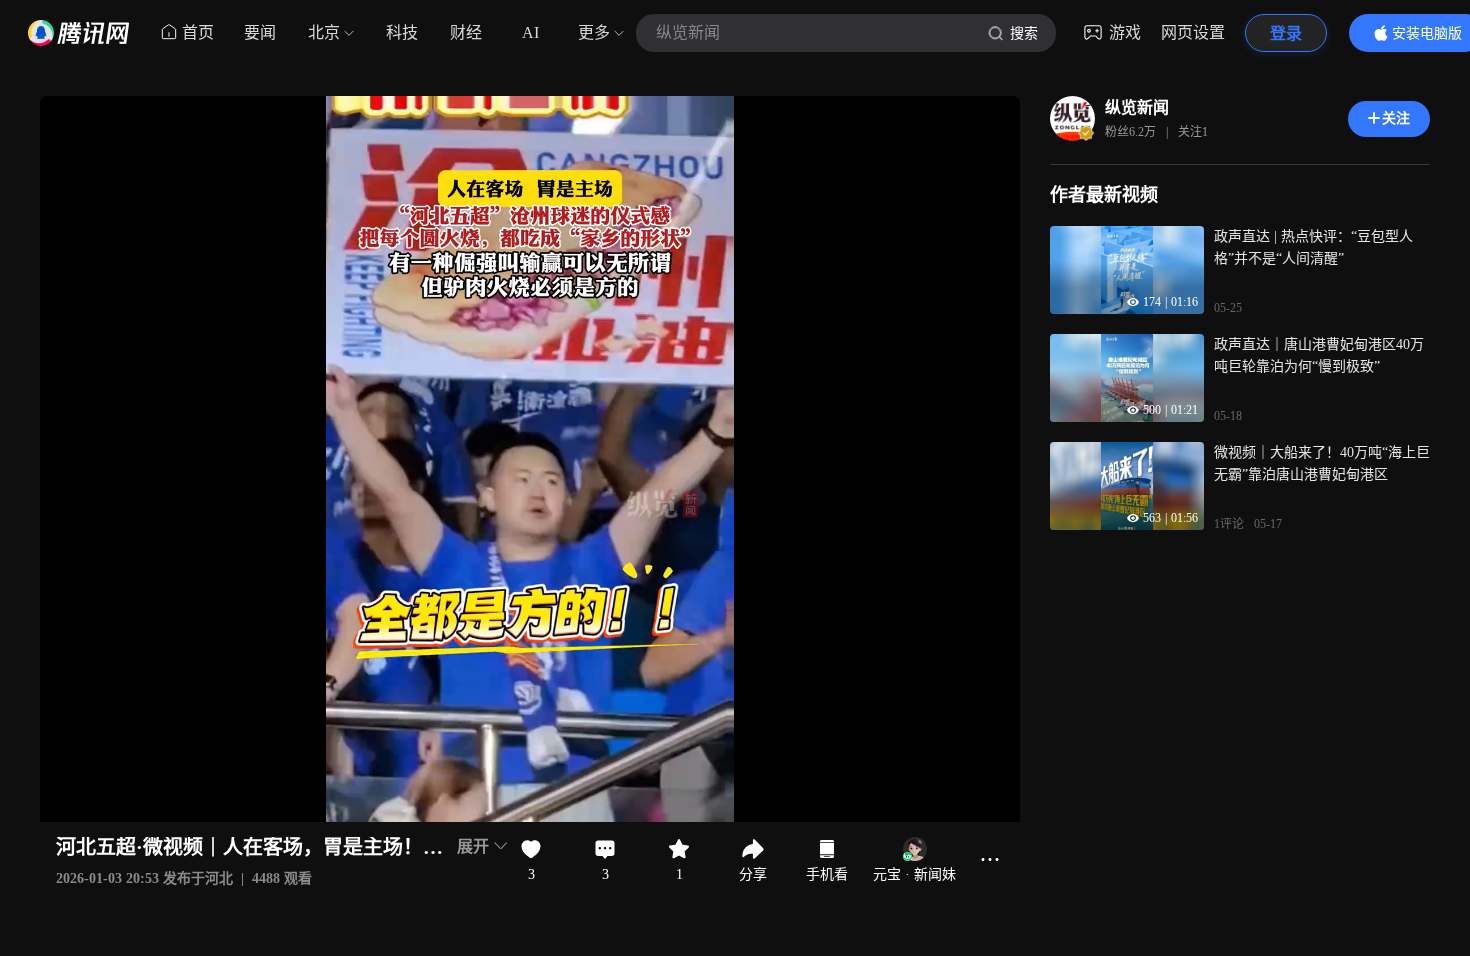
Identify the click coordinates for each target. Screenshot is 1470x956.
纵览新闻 (1137, 107)
